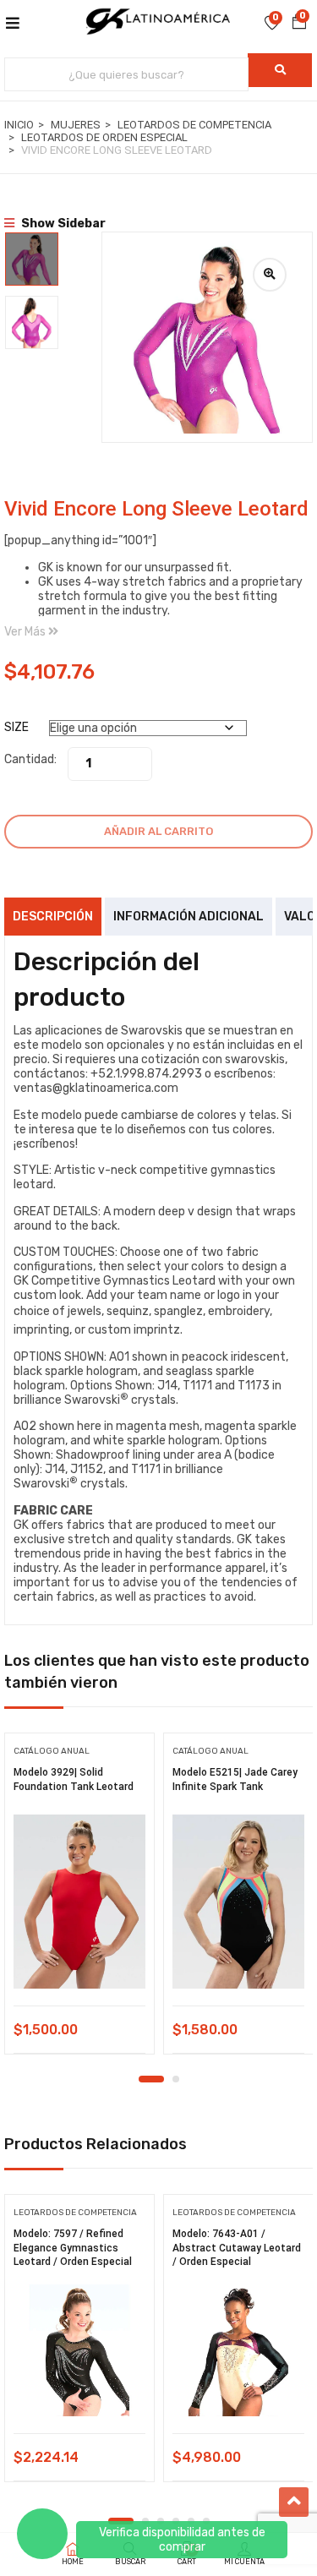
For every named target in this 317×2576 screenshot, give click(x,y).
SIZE (16, 727)
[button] (299, 22)
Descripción (53, 917)
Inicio (19, 125)
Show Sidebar (62, 224)
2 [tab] (176, 2079)
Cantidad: (30, 759)
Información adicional (189, 917)
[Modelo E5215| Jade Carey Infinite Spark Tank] (238, 1902)
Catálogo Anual (52, 1751)
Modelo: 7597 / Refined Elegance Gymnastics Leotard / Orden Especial (73, 2248)
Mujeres (76, 125)
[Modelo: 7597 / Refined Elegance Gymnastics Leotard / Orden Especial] (79, 2350)
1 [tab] (151, 2079)
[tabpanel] (79, 1899)
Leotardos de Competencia (194, 125)
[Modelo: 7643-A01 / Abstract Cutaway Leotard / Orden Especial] (238, 2350)
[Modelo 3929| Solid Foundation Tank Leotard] (79, 1902)
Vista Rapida (80, 1963)
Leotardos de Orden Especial (104, 137)
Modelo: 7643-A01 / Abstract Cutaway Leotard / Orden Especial (237, 2248)
